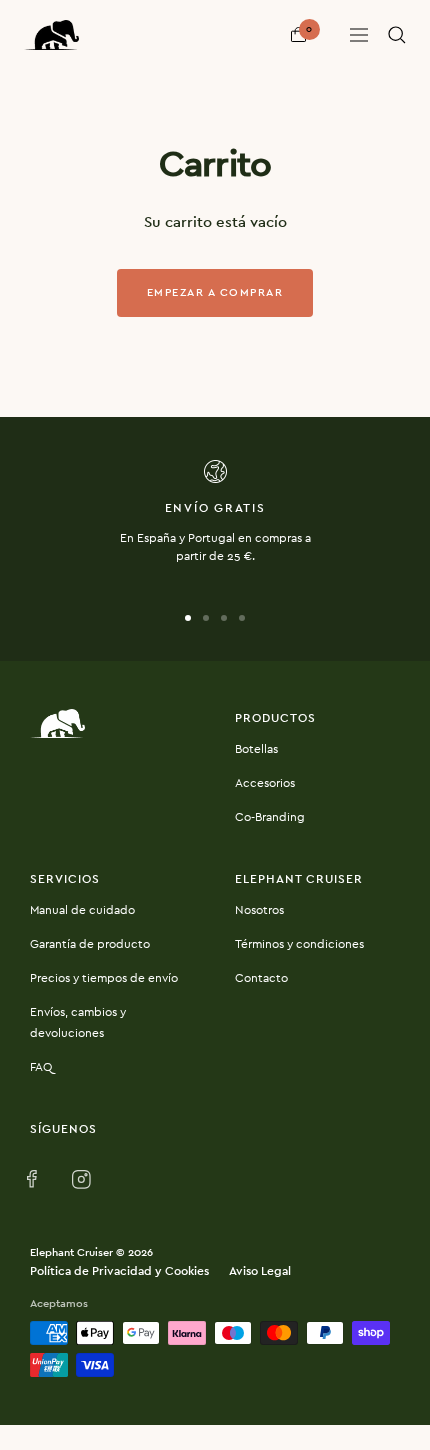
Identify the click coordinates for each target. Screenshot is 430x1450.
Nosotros (259, 910)
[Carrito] (298, 34)
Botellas (256, 749)
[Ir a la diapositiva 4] (242, 618)
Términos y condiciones (299, 944)
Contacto (261, 978)
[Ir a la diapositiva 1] (188, 618)
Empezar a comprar (215, 292)
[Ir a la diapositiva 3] (224, 618)
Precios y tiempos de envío (104, 978)
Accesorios (265, 783)
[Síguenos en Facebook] (36, 1180)
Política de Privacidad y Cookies (119, 1271)
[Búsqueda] (397, 35)
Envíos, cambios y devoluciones (78, 1022)
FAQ (41, 1067)
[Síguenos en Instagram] (81, 1180)
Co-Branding (270, 817)
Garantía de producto (90, 944)
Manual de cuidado (82, 910)
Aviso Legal (260, 1271)
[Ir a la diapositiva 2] (206, 618)
